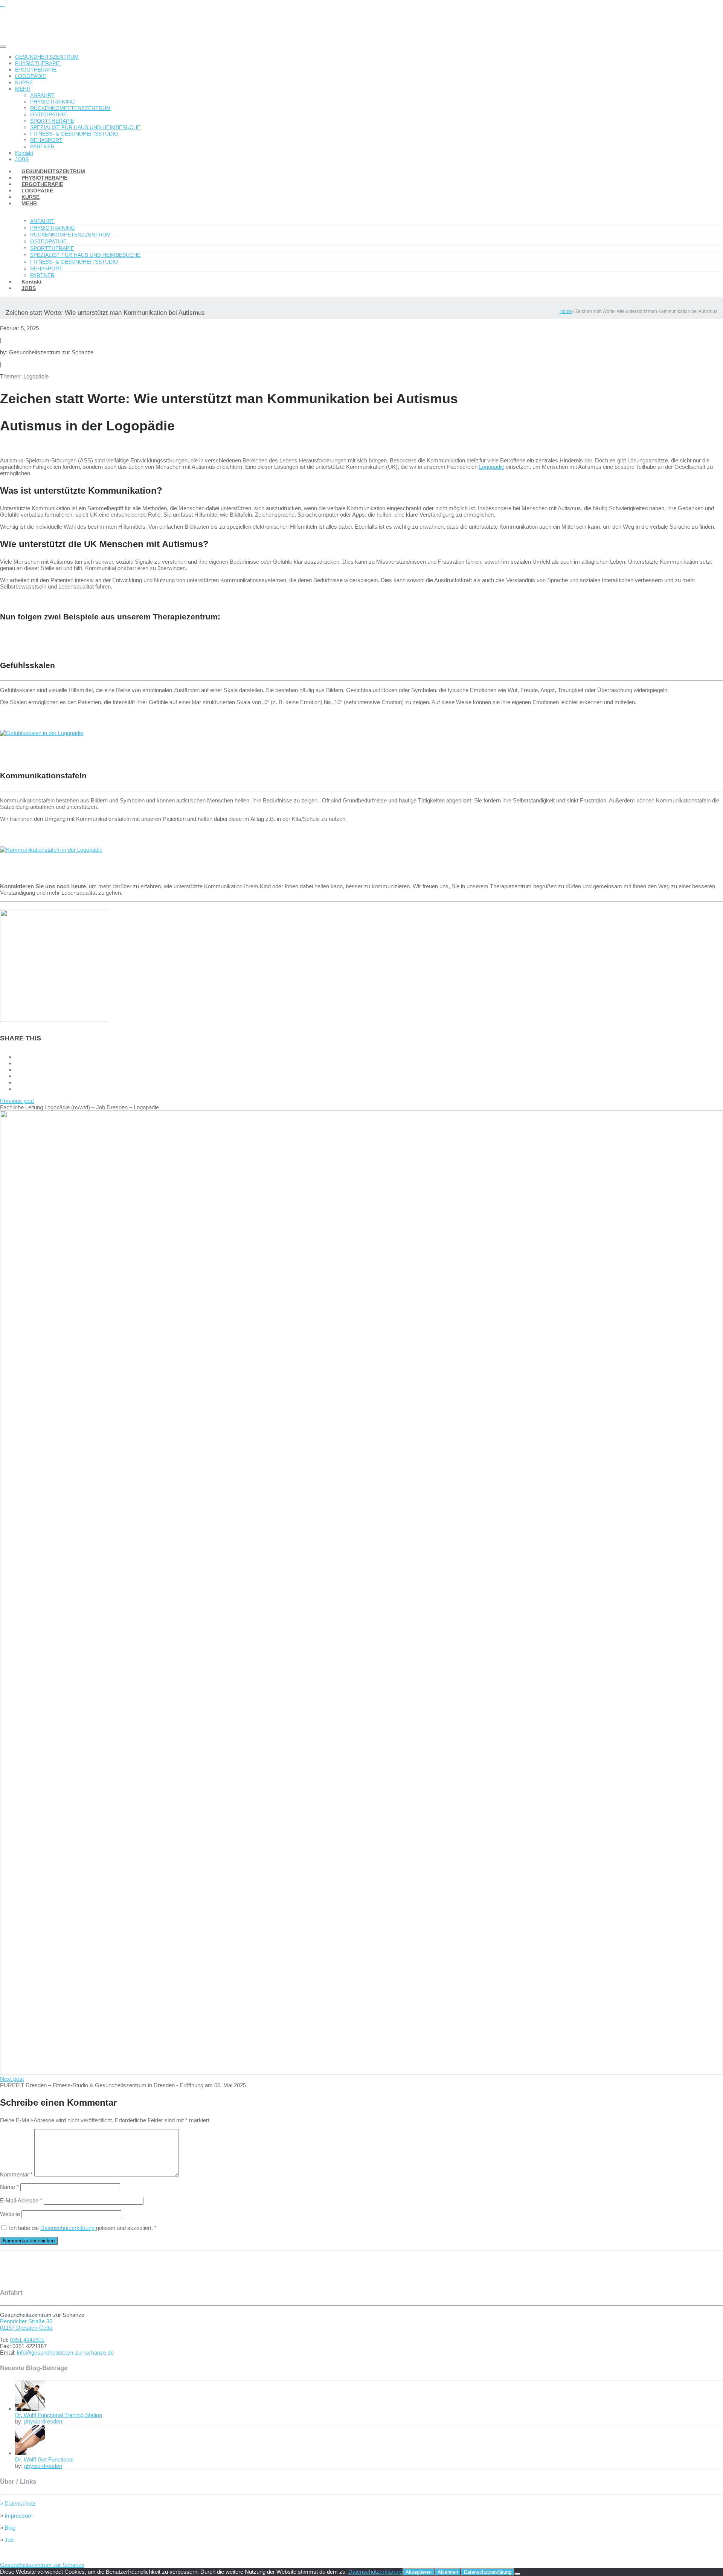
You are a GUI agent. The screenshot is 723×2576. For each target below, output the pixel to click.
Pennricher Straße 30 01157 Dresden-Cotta (26, 2324)
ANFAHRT (42, 95)
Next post (12, 2079)
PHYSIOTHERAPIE (38, 63)
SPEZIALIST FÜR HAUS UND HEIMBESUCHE (85, 127)
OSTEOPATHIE (48, 114)
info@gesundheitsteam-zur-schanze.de (65, 2353)
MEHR (23, 89)
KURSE (24, 82)
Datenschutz (18, 2504)
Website (10, 2214)
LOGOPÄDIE (31, 76)
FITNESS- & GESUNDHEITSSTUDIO (74, 134)
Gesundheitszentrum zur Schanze (51, 352)
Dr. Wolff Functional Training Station (59, 2415)
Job (8, 2540)
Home (566, 311)
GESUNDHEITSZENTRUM (47, 57)
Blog (9, 2528)
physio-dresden (43, 2421)
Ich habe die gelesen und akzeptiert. (83, 2228)
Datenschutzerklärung (68, 2228)
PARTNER (42, 146)
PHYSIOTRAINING (53, 102)
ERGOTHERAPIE (36, 70)
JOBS (29, 288)
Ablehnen (448, 2572)
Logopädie (36, 376)
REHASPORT (46, 140)
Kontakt (24, 153)
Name (9, 2187)
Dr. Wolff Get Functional (44, 2459)
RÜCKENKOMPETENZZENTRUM (70, 108)
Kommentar (16, 2174)
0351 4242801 (27, 2340)
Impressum (18, 2516)
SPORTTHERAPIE (52, 121)
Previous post (17, 1101)
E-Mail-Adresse (21, 2200)
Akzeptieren (419, 2572)
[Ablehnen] (517, 2574)
